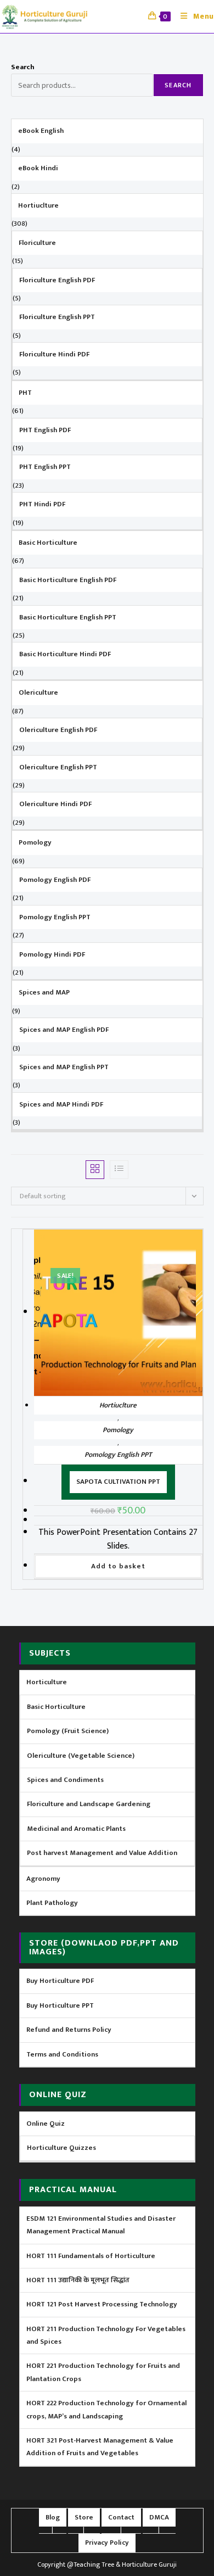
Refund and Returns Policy (69, 2030)
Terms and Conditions (62, 2054)
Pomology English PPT (118, 1455)
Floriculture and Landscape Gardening (89, 1804)
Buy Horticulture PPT (60, 2005)
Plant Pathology (52, 1903)
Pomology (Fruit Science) (68, 1731)
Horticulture (47, 1682)
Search (23, 67)
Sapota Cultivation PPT (118, 1482)
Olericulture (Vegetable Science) (81, 1756)
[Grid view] (95, 1170)
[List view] (119, 1170)
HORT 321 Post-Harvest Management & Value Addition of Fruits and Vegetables (100, 2447)
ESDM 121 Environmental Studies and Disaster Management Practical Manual (101, 2225)
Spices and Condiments (65, 1780)
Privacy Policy (107, 2543)
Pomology (118, 1430)
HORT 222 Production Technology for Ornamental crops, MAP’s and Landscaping (106, 2409)
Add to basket (118, 1566)
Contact (121, 2517)
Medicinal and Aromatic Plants (76, 1829)
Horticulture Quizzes (61, 2148)
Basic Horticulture (56, 1707)
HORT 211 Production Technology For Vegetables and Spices (106, 2335)
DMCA (159, 2517)
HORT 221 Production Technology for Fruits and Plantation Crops (103, 2372)
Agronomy (43, 1879)
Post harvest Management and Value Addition (102, 1853)
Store (84, 2517)
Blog (53, 2517)
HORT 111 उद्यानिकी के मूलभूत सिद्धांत (78, 2280)
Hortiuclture (118, 1405)
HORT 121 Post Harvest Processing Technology (102, 2304)
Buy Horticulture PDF (60, 1981)
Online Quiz (46, 2124)
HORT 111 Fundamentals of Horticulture (91, 2256)
